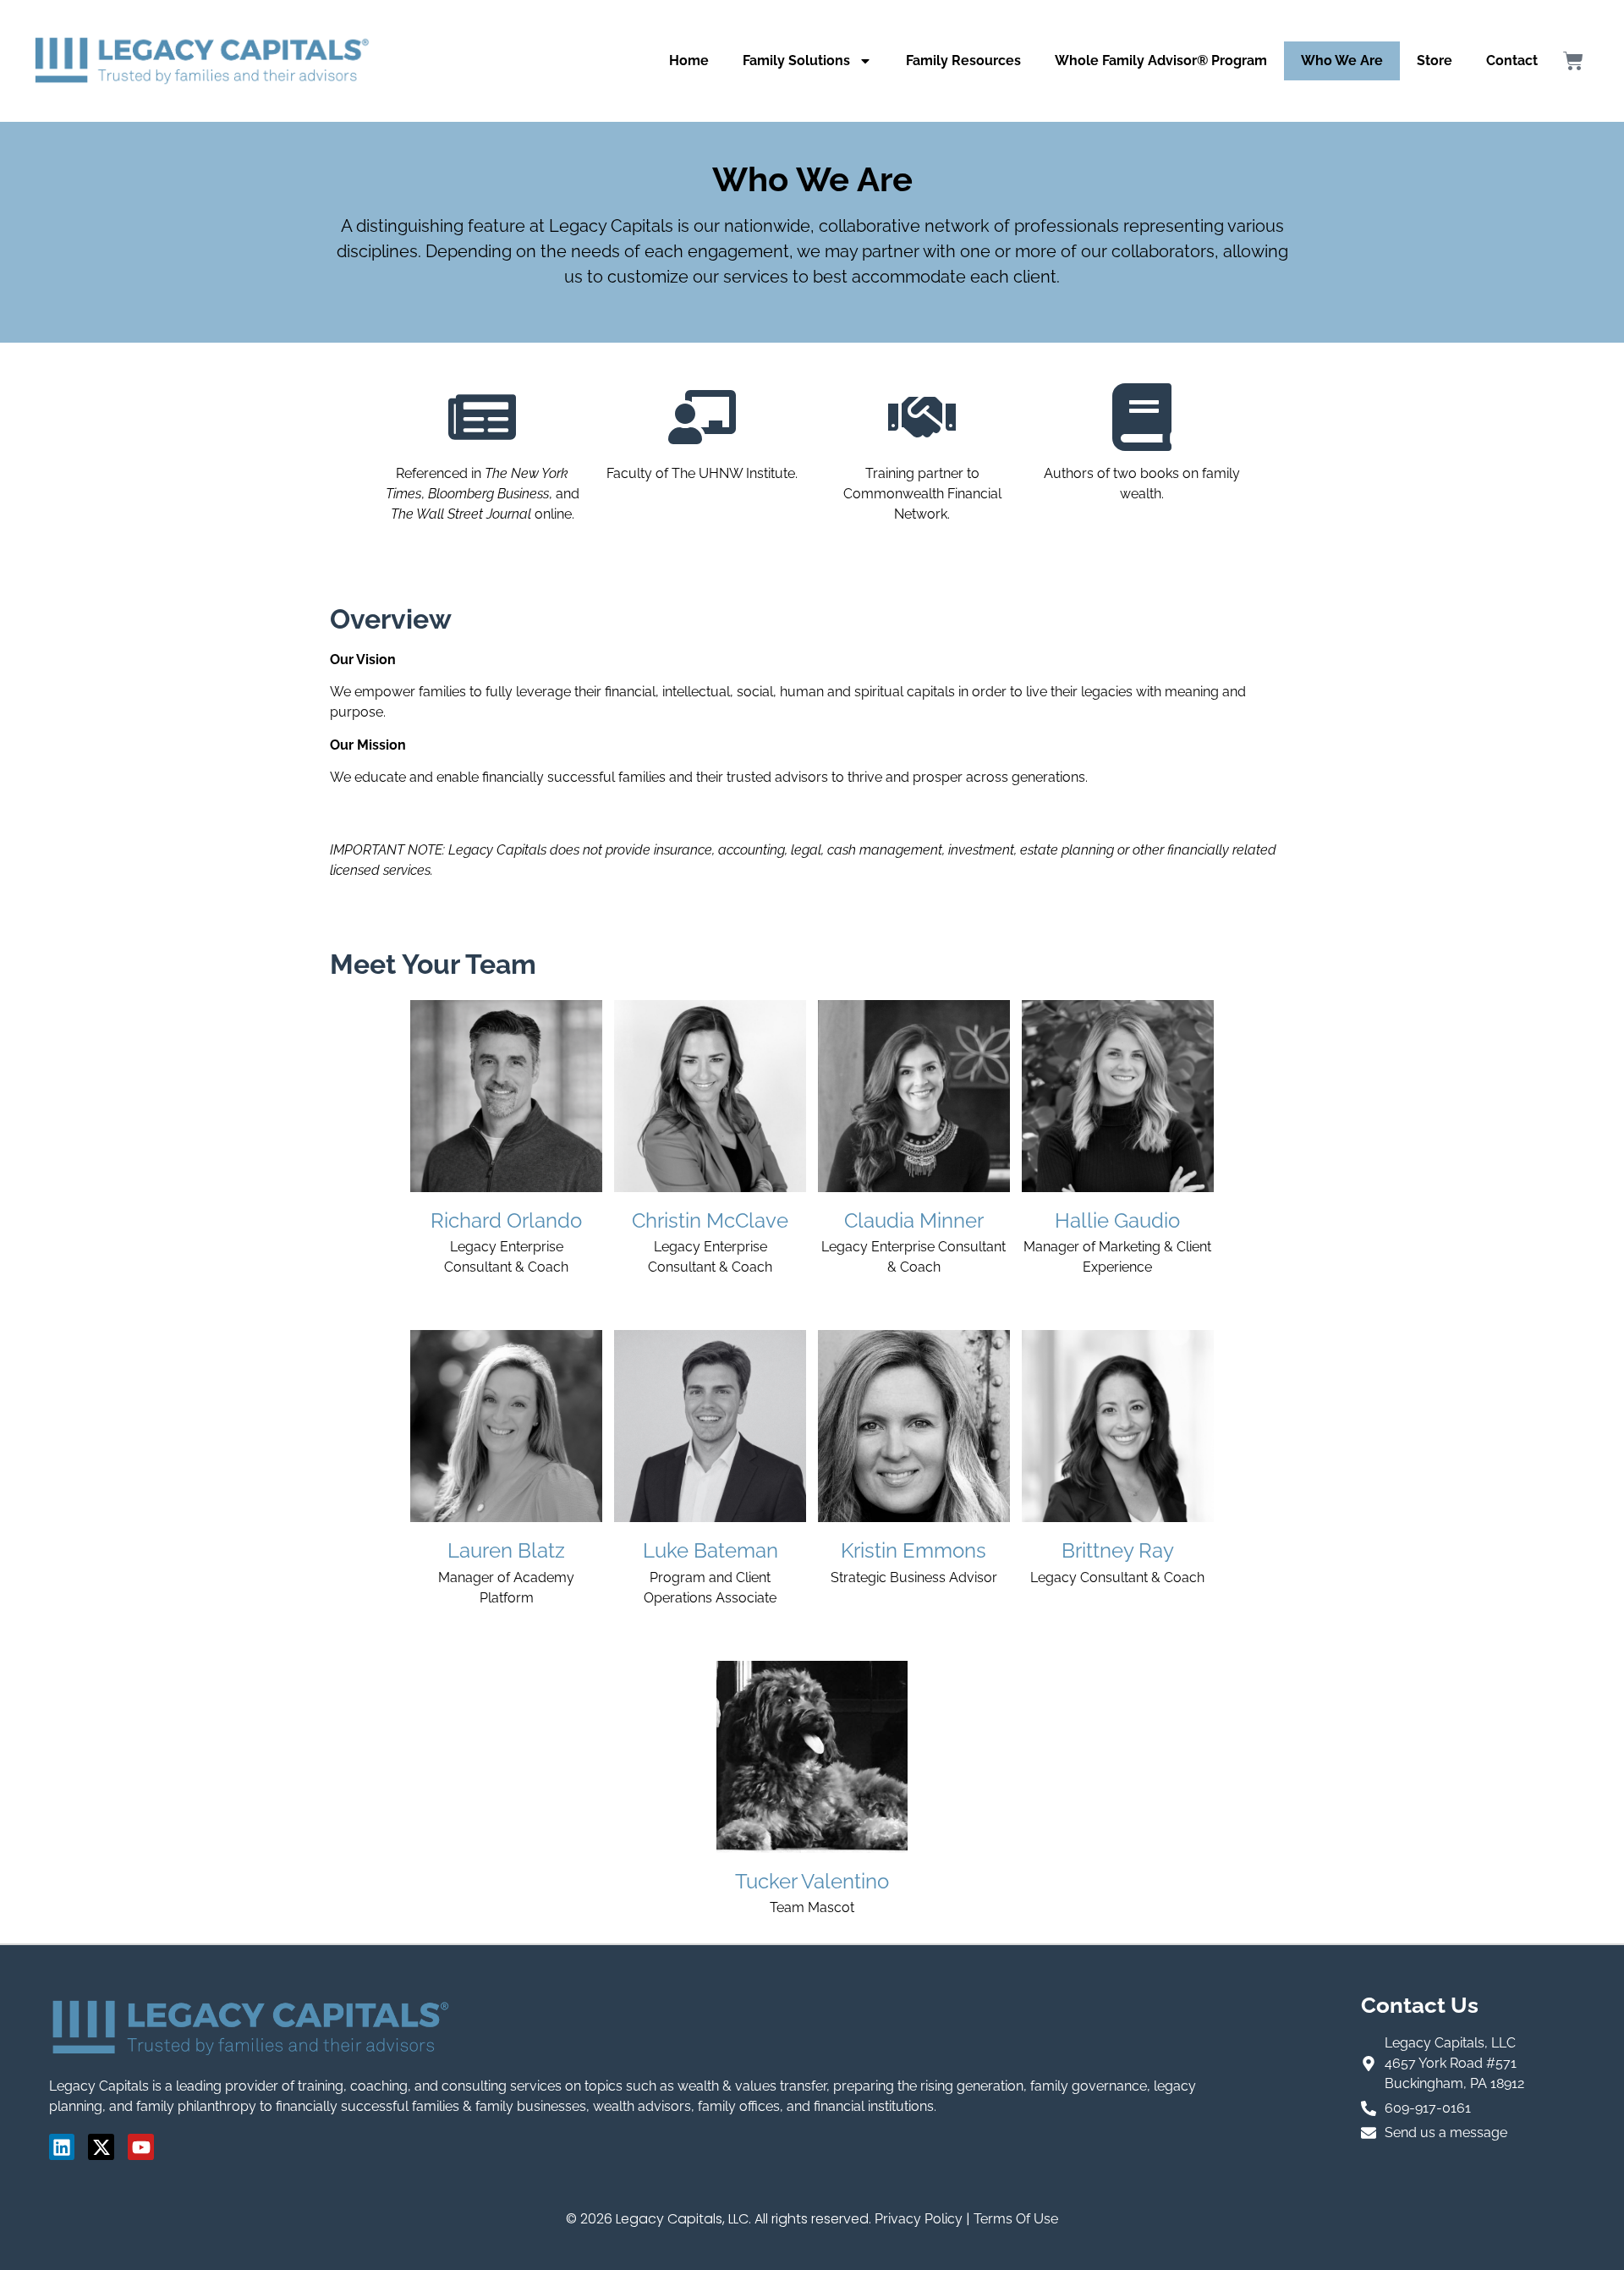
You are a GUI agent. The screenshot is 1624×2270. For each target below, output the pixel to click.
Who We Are (1342, 60)
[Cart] (1573, 61)
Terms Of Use (1016, 2219)
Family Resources (963, 60)
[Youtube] (141, 2147)
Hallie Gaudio (1117, 1220)
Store (1435, 60)
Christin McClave (710, 1220)
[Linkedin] (62, 2147)
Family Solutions (796, 60)
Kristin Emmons (913, 1550)
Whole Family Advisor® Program (1161, 60)
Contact (1512, 60)
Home (689, 60)
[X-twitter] (101, 2147)
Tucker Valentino (812, 1881)
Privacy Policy (919, 2219)
